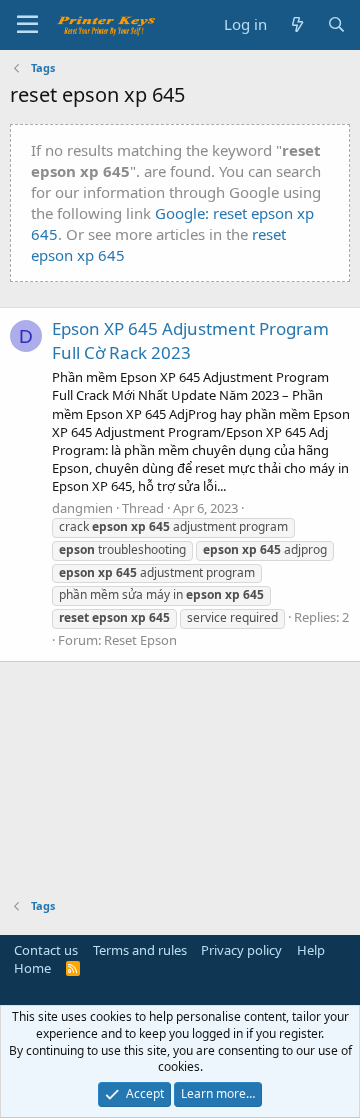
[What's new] (296, 24)
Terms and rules (140, 950)
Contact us (46, 950)
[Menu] (27, 25)
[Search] (336, 24)
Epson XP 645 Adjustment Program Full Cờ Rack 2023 (190, 340)
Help (311, 950)
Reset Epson (140, 640)
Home (32, 968)
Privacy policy (241, 950)
